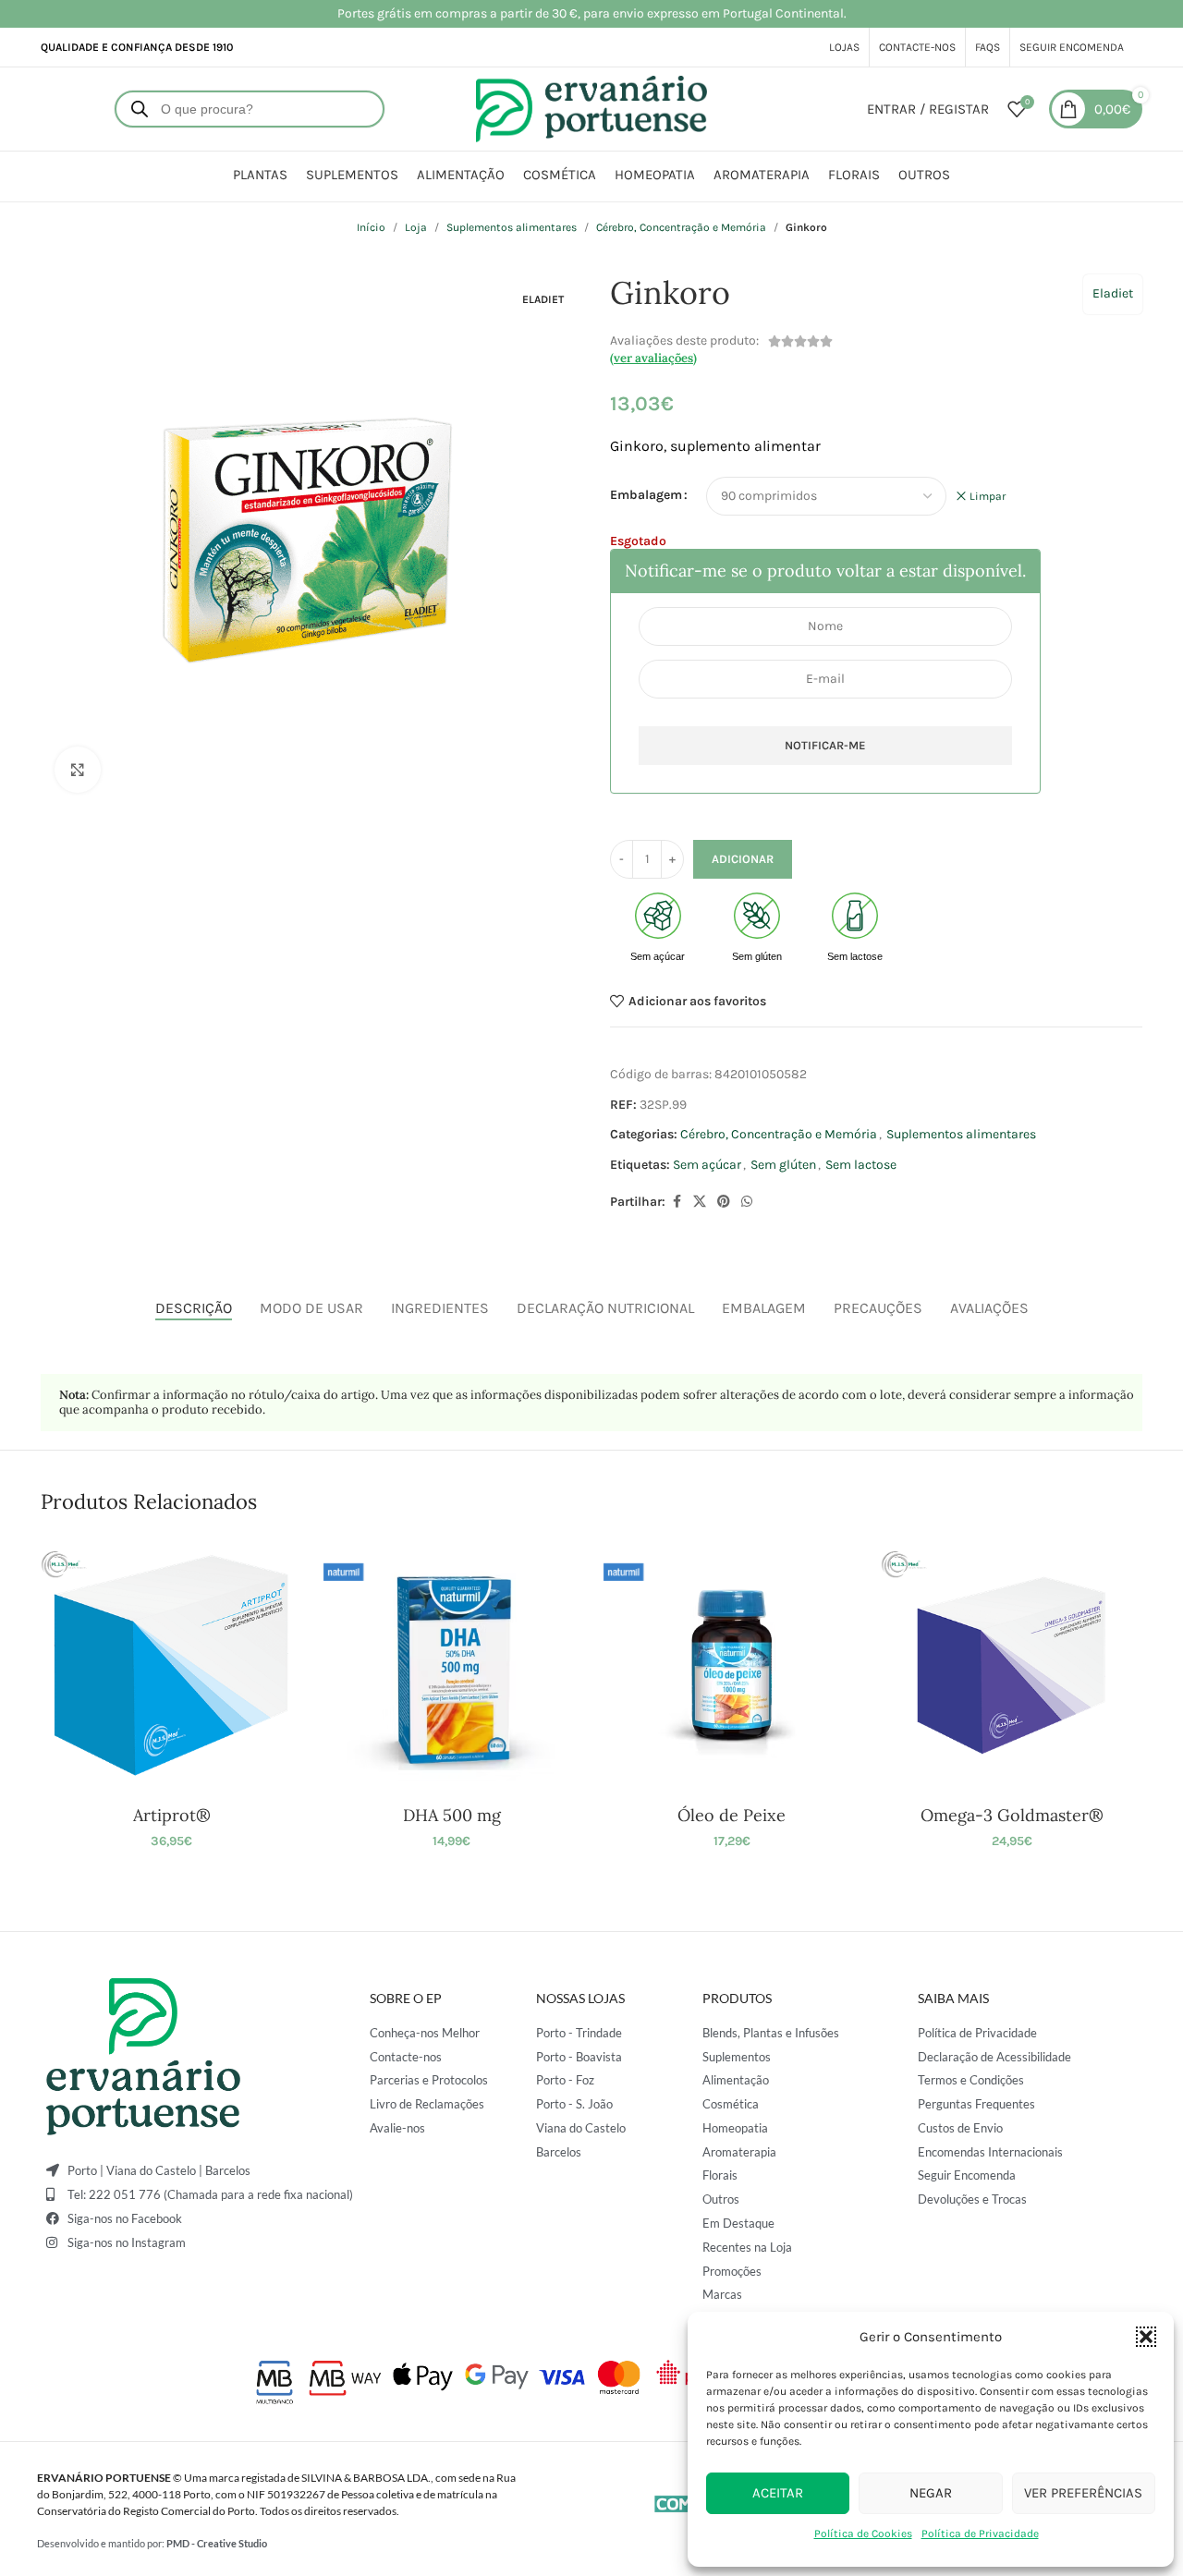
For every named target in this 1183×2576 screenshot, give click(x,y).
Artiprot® (172, 1815)
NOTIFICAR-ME (825, 745)
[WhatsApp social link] (747, 1202)
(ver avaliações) (653, 358)
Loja (416, 227)
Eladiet (1113, 293)
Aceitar (778, 2493)
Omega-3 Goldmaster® (1012, 1815)
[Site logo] (591, 108)
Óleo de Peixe (732, 1815)
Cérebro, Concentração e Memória (681, 227)
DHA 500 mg (452, 1815)
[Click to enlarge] (78, 770)
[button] (1146, 2337)
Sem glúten (783, 1165)
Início (371, 227)
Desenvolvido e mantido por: (152, 2543)
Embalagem (646, 495)
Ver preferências (1083, 2493)
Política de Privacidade (980, 2533)
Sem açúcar (707, 1165)
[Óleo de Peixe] (732, 1665)
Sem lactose (861, 1165)
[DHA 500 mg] (451, 1665)
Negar (931, 2493)
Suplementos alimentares (512, 227)
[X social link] (700, 1202)
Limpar (988, 496)
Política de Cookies (863, 2533)
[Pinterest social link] (724, 1202)
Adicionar (743, 859)
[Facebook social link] (677, 1202)
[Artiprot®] (171, 1665)
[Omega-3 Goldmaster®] (1012, 1665)
